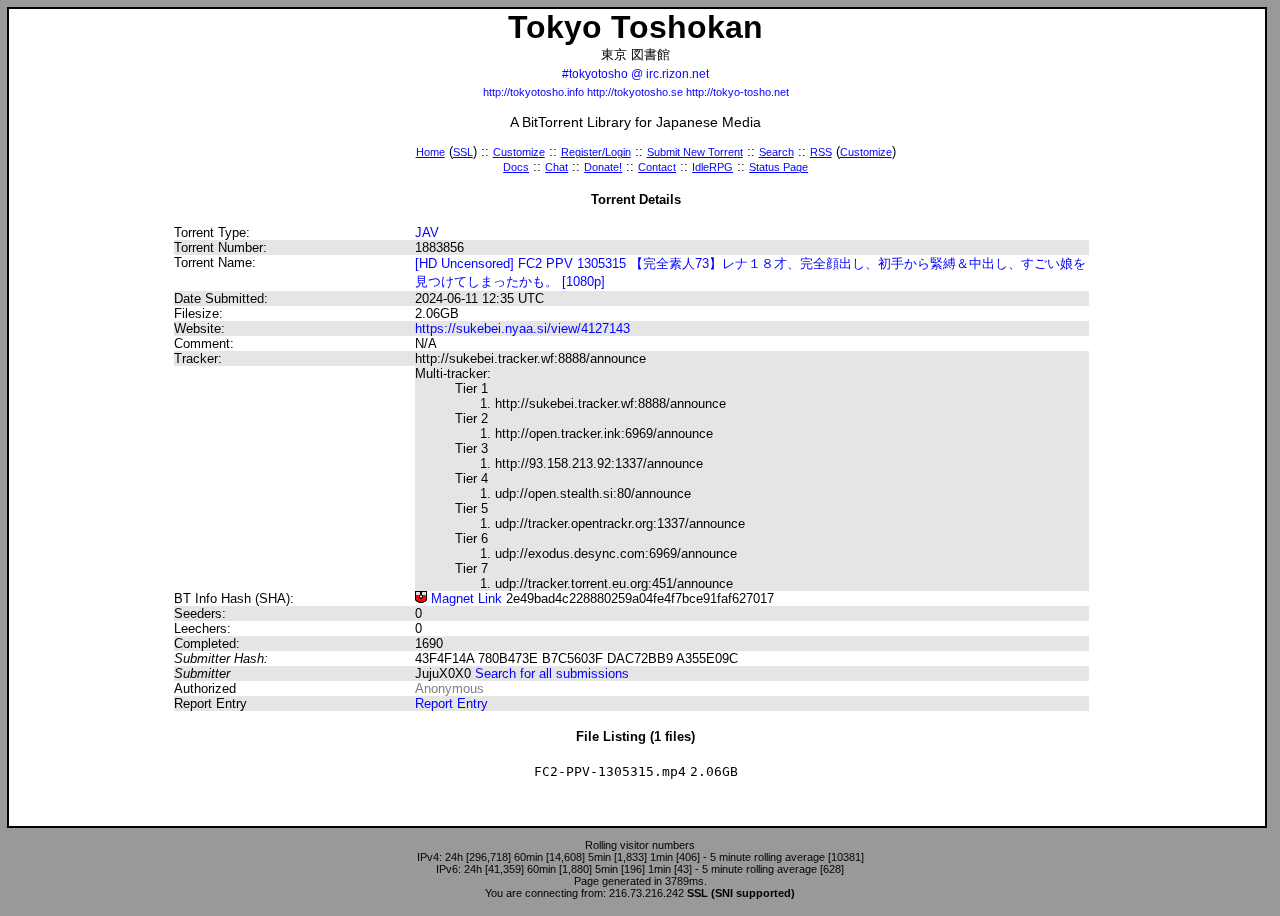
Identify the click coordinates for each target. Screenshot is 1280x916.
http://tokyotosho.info (533, 92)
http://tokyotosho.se (635, 92)
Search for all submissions (552, 673)
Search (776, 152)
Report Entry (451, 703)
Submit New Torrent (695, 152)
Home (430, 152)
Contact (657, 167)
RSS (821, 152)
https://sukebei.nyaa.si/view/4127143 (522, 328)
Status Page (778, 167)
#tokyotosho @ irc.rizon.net (635, 74)
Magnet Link (464, 598)
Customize (519, 152)
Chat (556, 167)
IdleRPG (712, 167)
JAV (427, 232)
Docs (516, 167)
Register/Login (596, 152)
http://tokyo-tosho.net (737, 92)
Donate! (603, 167)
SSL (463, 152)
